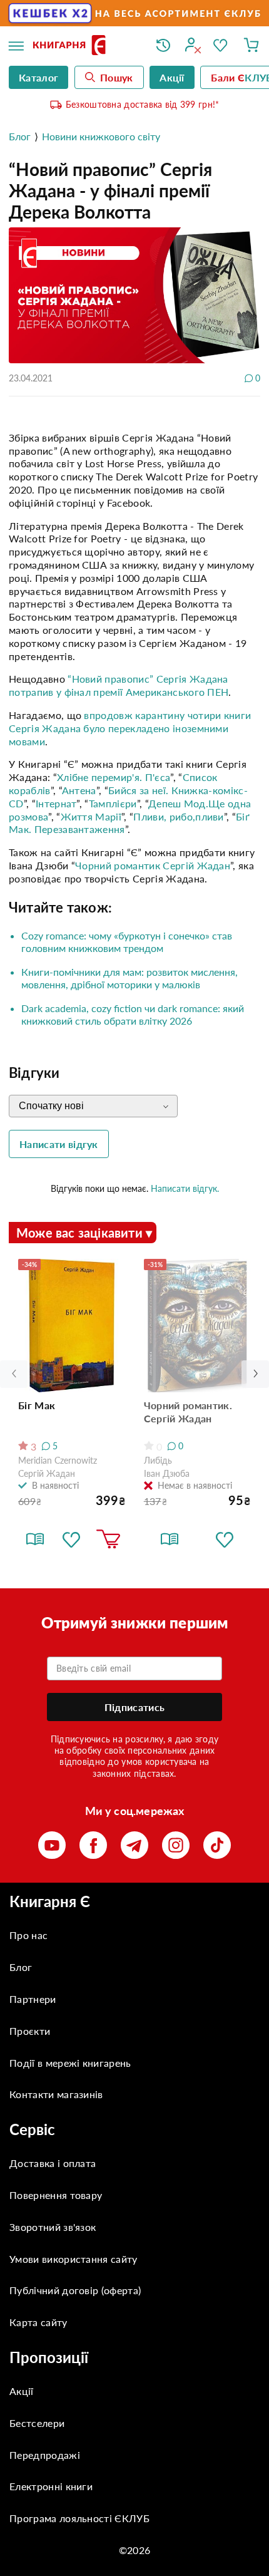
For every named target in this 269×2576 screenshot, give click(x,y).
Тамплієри (113, 803)
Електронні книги (51, 2486)
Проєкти (30, 2031)
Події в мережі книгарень (70, 2063)
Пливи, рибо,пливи (178, 816)
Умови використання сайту (74, 2259)
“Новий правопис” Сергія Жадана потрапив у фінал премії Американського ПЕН (119, 685)
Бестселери (37, 2423)
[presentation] (255, 1374)
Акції (22, 2391)
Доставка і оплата (53, 2163)
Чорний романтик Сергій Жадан (153, 865)
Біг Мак (37, 1405)
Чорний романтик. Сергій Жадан (188, 1412)
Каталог (38, 77)
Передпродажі (45, 2455)
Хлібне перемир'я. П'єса (114, 777)
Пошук (117, 77)
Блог (20, 136)
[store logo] (85, 46)
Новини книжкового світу (101, 136)
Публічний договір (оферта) (75, 2290)
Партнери (33, 1999)
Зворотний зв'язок (53, 2227)
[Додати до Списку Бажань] (71, 1539)
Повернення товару (56, 2195)
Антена (79, 790)
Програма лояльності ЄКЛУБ (79, 2518)
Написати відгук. (185, 1188)
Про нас (28, 1935)
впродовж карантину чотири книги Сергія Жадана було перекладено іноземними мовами (130, 728)
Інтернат (56, 803)
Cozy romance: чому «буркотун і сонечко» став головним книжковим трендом (127, 942)
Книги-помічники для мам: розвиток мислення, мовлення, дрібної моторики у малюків (129, 978)
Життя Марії (91, 816)
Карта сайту (38, 2322)
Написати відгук (59, 1144)
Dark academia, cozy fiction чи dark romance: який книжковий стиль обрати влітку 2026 (133, 1014)
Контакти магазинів (56, 2094)
